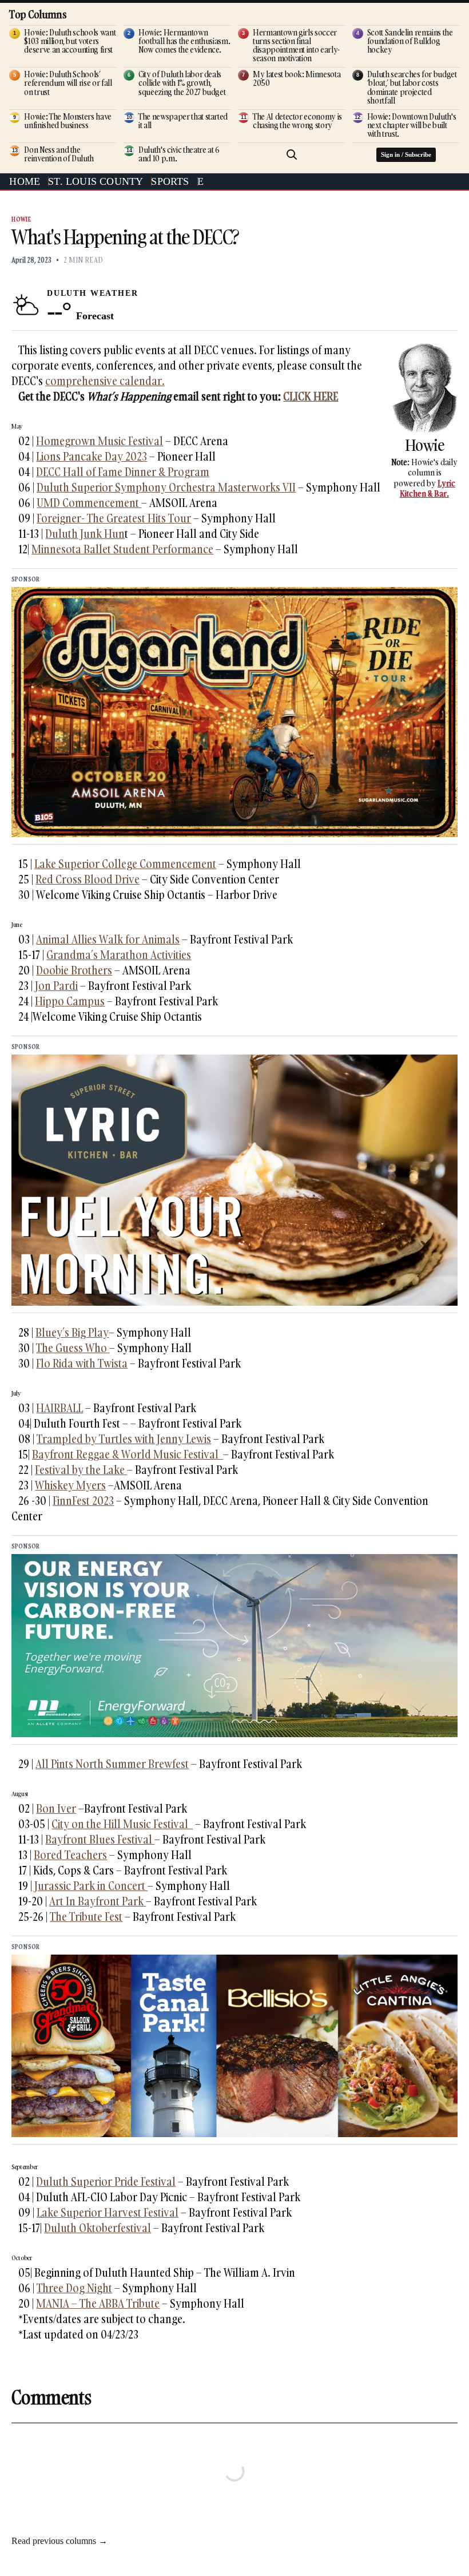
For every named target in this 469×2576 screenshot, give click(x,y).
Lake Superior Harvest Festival (108, 2212)
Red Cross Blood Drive (88, 879)
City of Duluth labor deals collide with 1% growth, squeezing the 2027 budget (182, 83)
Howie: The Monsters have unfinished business (68, 121)
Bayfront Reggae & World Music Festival (128, 1454)
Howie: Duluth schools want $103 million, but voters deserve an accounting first (70, 41)
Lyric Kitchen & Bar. (428, 488)
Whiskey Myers (70, 1485)
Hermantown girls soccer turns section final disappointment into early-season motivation (296, 45)
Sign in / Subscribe (406, 154)
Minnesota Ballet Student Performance (122, 549)
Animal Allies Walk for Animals (108, 939)
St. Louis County (96, 181)
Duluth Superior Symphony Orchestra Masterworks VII (166, 487)
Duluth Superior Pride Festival (106, 2181)
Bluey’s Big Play (72, 1332)
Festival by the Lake (81, 1470)
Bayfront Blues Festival (100, 1839)
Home (25, 181)
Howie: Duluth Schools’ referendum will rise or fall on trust (68, 83)
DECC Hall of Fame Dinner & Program (123, 472)
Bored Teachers (70, 1855)
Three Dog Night (74, 2288)
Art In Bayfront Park (98, 1901)
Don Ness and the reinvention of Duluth (59, 154)
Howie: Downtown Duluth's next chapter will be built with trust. (412, 125)
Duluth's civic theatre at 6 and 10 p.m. (179, 154)
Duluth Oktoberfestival (98, 2228)
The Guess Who (73, 1348)
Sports (170, 181)
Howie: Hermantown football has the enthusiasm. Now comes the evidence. (184, 41)
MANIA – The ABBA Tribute (98, 2303)
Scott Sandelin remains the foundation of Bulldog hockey (410, 41)
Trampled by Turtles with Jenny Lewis (124, 1439)
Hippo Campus (70, 1001)
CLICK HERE (311, 396)
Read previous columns (59, 2541)
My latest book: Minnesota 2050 (297, 78)
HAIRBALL (59, 1408)
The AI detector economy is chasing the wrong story (297, 121)
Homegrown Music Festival (100, 441)
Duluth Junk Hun (85, 534)
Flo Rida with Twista (82, 1363)
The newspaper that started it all (183, 121)
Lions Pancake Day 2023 (92, 456)
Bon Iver (56, 1808)
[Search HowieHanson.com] (292, 154)
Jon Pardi (56, 986)
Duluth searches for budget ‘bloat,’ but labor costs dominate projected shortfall (412, 87)
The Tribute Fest (86, 1917)
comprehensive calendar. (105, 381)
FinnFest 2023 (83, 1501)
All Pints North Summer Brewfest (112, 1764)
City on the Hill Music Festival (122, 1824)
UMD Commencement (89, 503)
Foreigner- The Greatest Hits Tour (114, 518)
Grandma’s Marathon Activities (119, 955)
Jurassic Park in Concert (90, 1886)
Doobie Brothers (74, 970)
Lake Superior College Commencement (125, 864)
